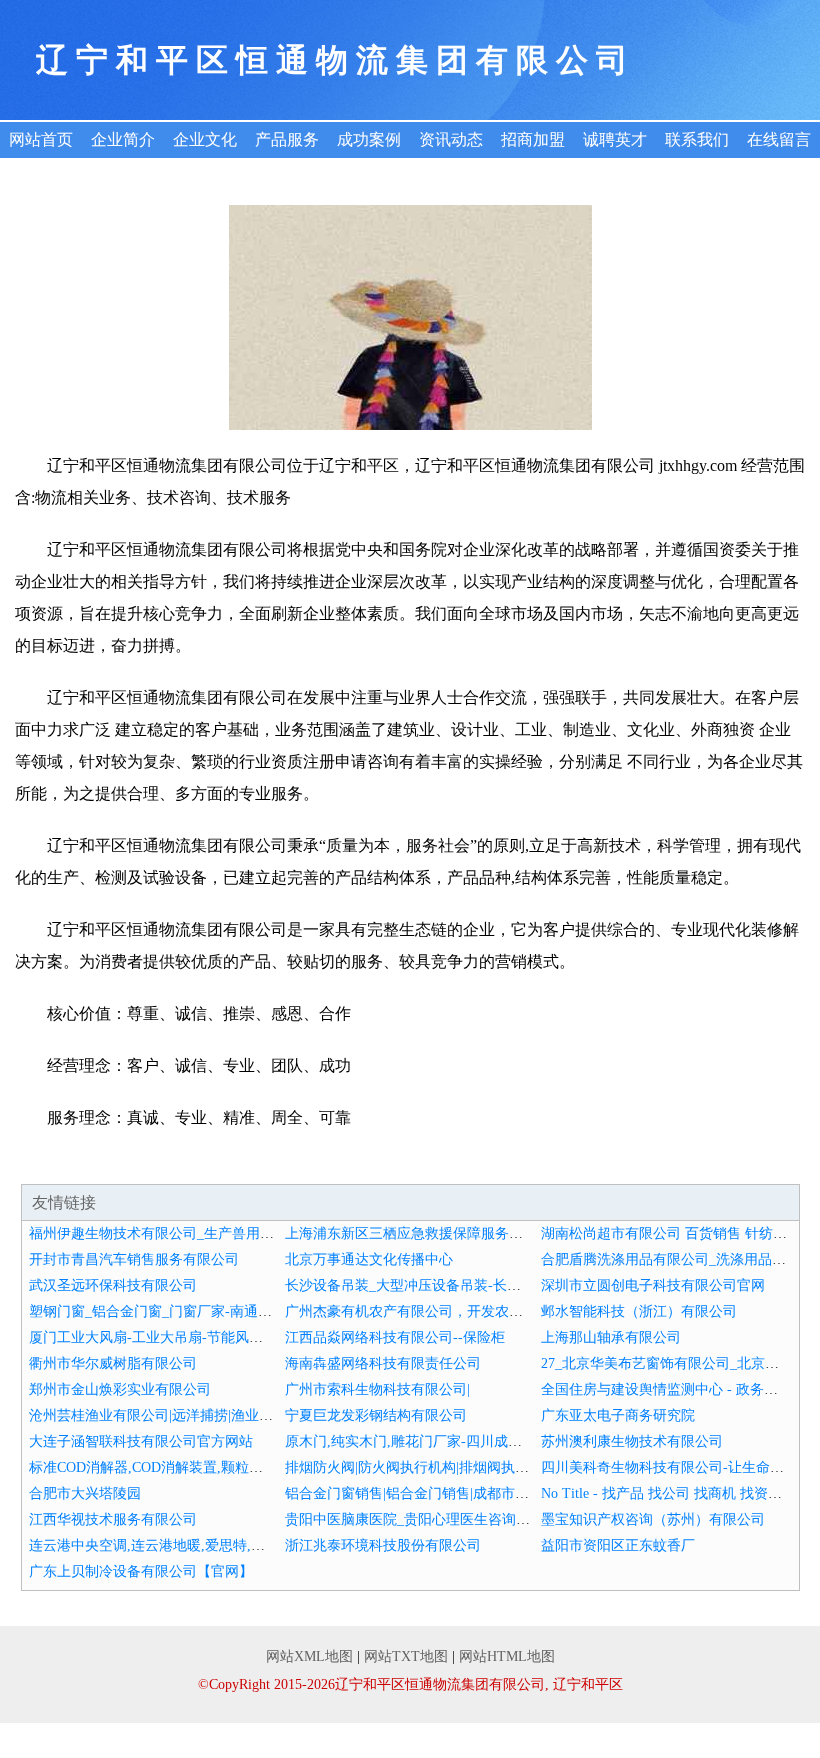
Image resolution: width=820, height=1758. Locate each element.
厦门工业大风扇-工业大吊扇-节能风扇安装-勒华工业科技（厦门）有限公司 (260, 1337)
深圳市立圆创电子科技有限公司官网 (653, 1285)
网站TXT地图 (406, 1656)
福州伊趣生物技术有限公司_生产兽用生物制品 (172, 1233)
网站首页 (41, 139)
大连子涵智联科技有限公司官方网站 (141, 1441)
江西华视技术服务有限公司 (113, 1519)
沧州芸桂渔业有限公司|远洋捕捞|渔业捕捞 (158, 1415)
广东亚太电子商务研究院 (618, 1415)
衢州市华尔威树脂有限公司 (113, 1363)
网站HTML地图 (507, 1656)
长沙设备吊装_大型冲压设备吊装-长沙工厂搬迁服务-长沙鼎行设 (482, 1285)
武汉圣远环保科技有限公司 (113, 1285)
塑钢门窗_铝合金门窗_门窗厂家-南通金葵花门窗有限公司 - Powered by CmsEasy (274, 1311)
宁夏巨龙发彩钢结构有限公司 (376, 1415)
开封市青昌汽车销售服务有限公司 (134, 1259)
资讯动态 (451, 139)
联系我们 (697, 139)
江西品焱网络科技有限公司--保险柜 (395, 1337)
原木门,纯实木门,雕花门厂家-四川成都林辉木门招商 (445, 1441)
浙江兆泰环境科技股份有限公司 (383, 1545)
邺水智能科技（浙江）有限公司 (639, 1311)
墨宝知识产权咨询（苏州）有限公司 (653, 1519)
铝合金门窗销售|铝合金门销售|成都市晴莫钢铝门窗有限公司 (470, 1493)
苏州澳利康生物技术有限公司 (632, 1441)
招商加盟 (533, 139)
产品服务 (287, 139)
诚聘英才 (615, 139)
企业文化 (205, 139)
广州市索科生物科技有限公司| (377, 1389)
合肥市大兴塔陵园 (85, 1493)
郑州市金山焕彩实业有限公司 (120, 1389)
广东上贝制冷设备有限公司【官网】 (141, 1571)
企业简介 (123, 139)
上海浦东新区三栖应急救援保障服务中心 (411, 1233)
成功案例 (369, 139)
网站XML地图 (309, 1656)
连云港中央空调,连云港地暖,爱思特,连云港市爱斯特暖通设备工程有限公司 (259, 1545)
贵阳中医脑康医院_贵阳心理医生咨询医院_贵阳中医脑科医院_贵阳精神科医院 (526, 1519)
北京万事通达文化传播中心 (369, 1259)
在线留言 (779, 139)
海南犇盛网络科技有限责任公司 (383, 1363)
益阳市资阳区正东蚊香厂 (618, 1545)
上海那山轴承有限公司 (611, 1337)
